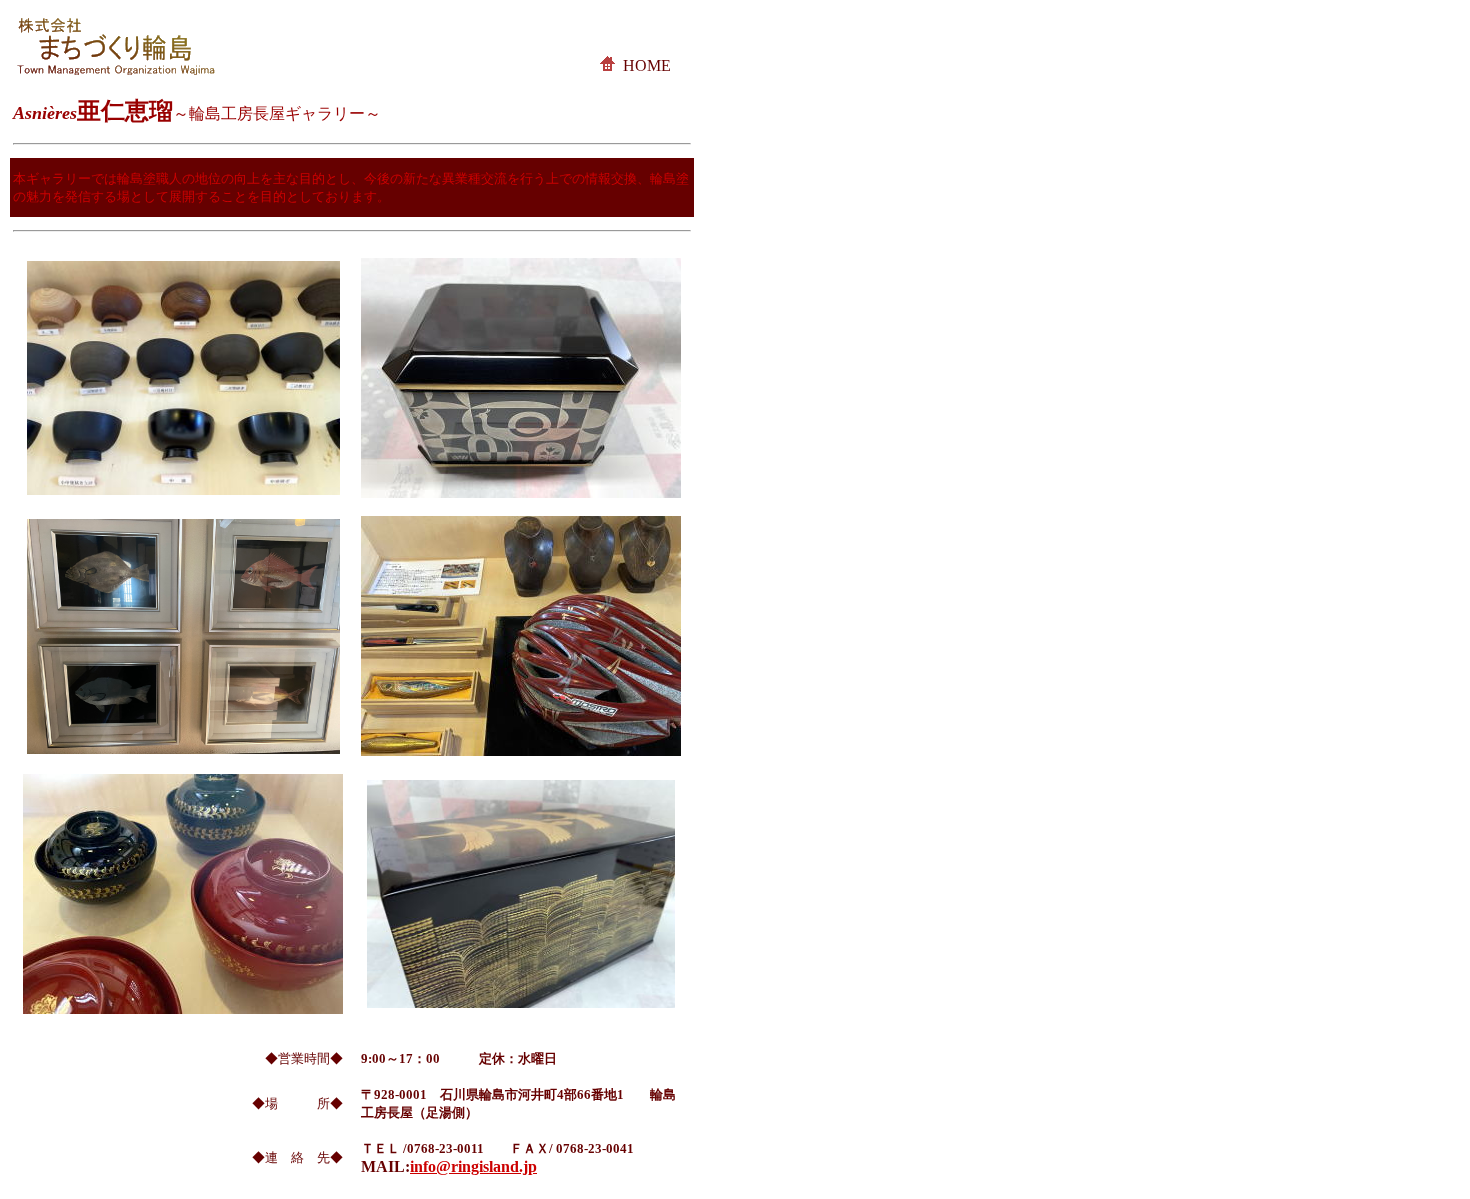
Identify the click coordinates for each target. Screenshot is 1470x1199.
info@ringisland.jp (473, 1166)
